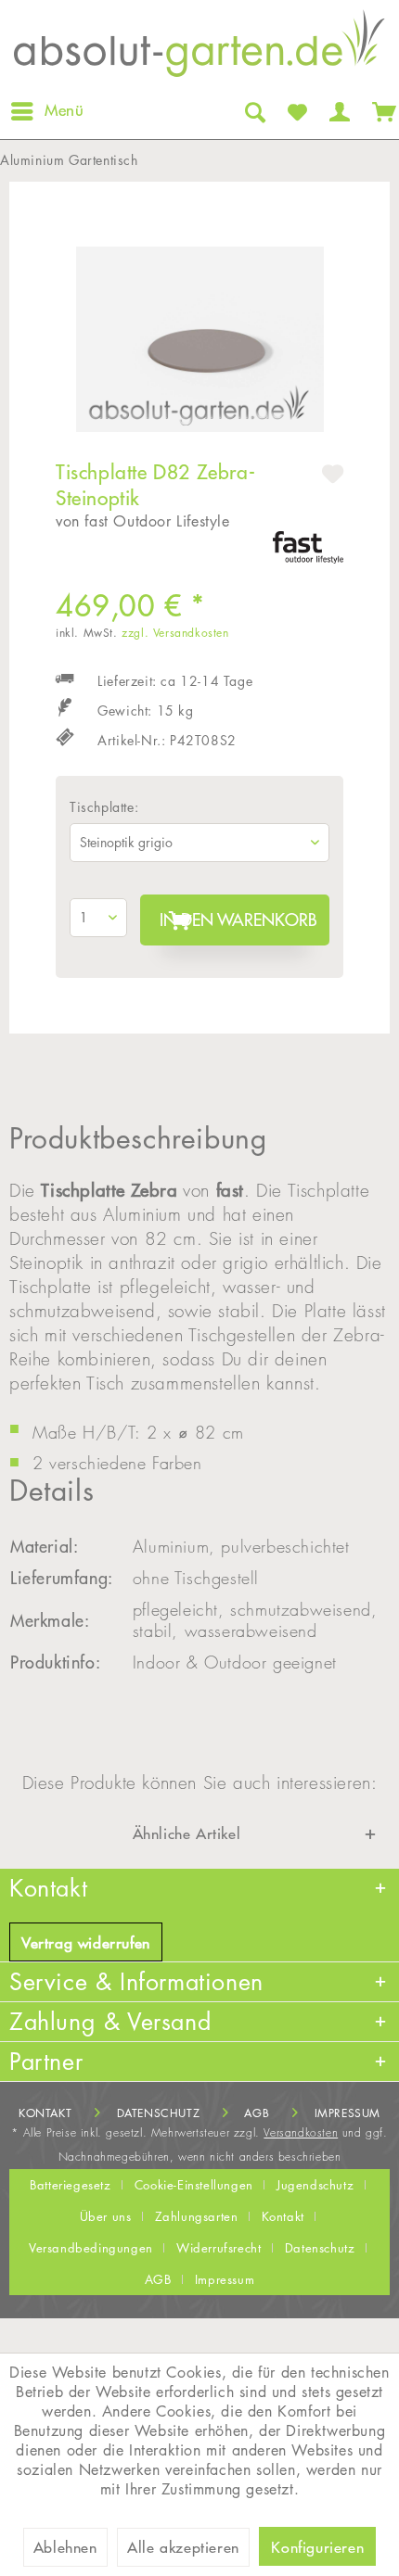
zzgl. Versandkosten (175, 633)
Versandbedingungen (91, 2248)
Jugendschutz (315, 2185)
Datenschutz (159, 2113)
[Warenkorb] (380, 111)
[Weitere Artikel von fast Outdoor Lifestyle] (308, 547)
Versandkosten (301, 2132)
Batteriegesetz (70, 2185)
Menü (64, 110)
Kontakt (45, 2113)
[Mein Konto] (338, 111)
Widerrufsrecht (219, 2248)
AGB (257, 2113)
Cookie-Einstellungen (194, 2185)
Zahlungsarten (197, 2216)
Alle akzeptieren (183, 2547)
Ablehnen (65, 2547)
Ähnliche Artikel (187, 1834)
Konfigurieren (317, 2547)
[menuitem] (46, 111)
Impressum (348, 2113)
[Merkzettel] (296, 111)
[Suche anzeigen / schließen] (253, 111)
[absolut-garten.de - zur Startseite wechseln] (199, 49)
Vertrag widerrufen (86, 1943)
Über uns (106, 2216)
